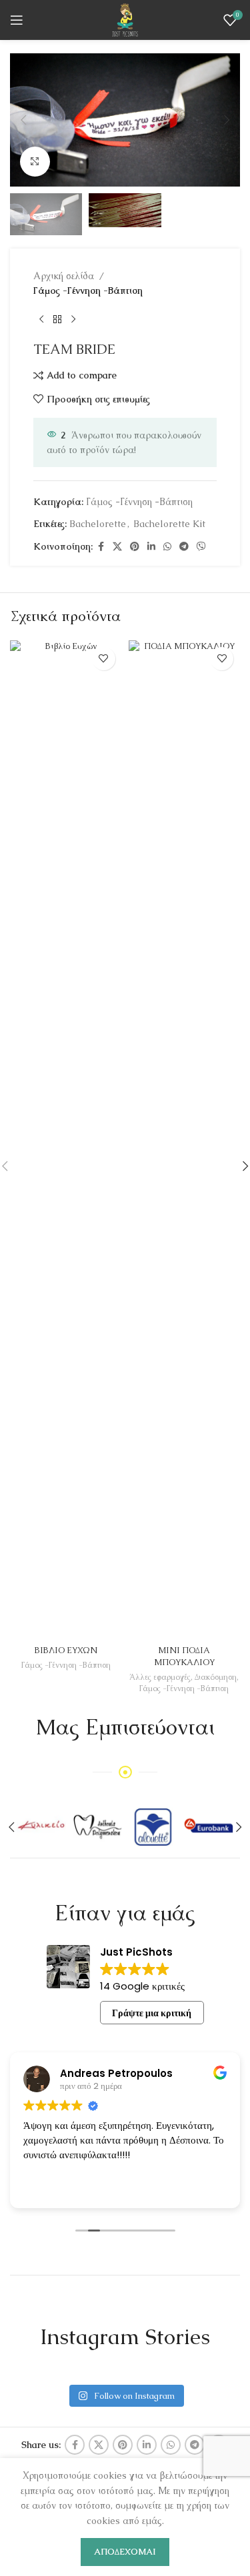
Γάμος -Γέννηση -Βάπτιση (88, 291)
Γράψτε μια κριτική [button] (152, 2013)
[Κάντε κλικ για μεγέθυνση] (35, 162)
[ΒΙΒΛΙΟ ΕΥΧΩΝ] (66, 1140)
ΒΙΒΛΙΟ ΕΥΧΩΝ (66, 1650)
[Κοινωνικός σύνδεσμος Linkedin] (151, 547)
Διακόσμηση (216, 1677)
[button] (23, 120)
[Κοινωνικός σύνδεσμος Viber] (201, 547)
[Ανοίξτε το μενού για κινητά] (17, 20)
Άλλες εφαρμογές (160, 1677)
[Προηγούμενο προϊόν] (41, 320)
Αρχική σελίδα (64, 276)
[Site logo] (125, 19)
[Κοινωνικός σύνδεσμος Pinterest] (135, 547)
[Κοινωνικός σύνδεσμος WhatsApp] (167, 547)
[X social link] (117, 547)
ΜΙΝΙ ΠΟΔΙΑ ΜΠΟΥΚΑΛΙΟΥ (184, 1656)
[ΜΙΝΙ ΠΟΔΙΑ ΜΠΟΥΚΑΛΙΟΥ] (185, 1140)
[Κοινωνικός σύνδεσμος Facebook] (101, 547)
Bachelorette (98, 524)
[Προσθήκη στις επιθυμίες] (104, 659)
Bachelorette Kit (169, 524)
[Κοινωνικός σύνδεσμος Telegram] (184, 547)
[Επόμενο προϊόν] (73, 320)
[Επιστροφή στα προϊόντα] (57, 320)
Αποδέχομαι (125, 2552)
